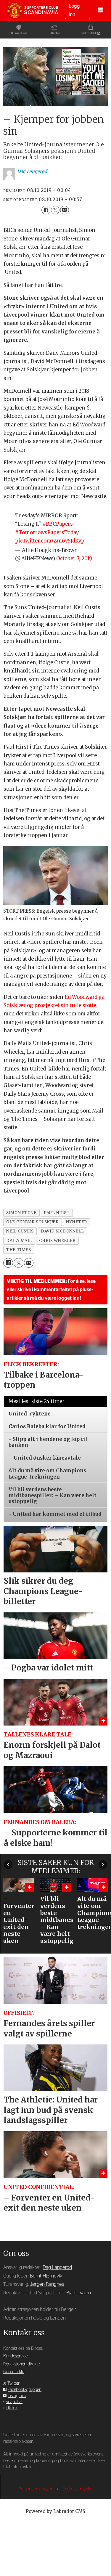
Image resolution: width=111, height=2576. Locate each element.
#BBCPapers (58, 524)
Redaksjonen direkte (21, 2364)
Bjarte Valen (79, 2293)
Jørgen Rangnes (47, 2284)
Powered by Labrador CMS (55, 2511)
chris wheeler (57, 1241)
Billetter (54, 33)
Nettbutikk (89, 33)
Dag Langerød (57, 2267)
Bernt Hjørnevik (46, 2276)
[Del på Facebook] (46, 210)
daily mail (19, 1241)
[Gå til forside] (33, 10)
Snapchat (14, 2402)
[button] (8, 1865)
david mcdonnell (62, 1231)
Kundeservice (15, 2356)
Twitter (13, 2383)
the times (18, 1250)
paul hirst (57, 1213)
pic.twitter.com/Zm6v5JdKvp (50, 541)
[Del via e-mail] (64, 210)
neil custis (20, 1231)
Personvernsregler (36, 2489)
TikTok (12, 2408)
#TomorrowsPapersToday (47, 533)
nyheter (77, 1222)
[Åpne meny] (101, 10)
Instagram (17, 2396)
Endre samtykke (77, 2489)
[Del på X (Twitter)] (55, 210)
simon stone (21, 1213)
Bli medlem (19, 33)
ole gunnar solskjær (32, 1222)
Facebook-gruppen (25, 2390)
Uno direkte (14, 2372)
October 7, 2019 (74, 559)
